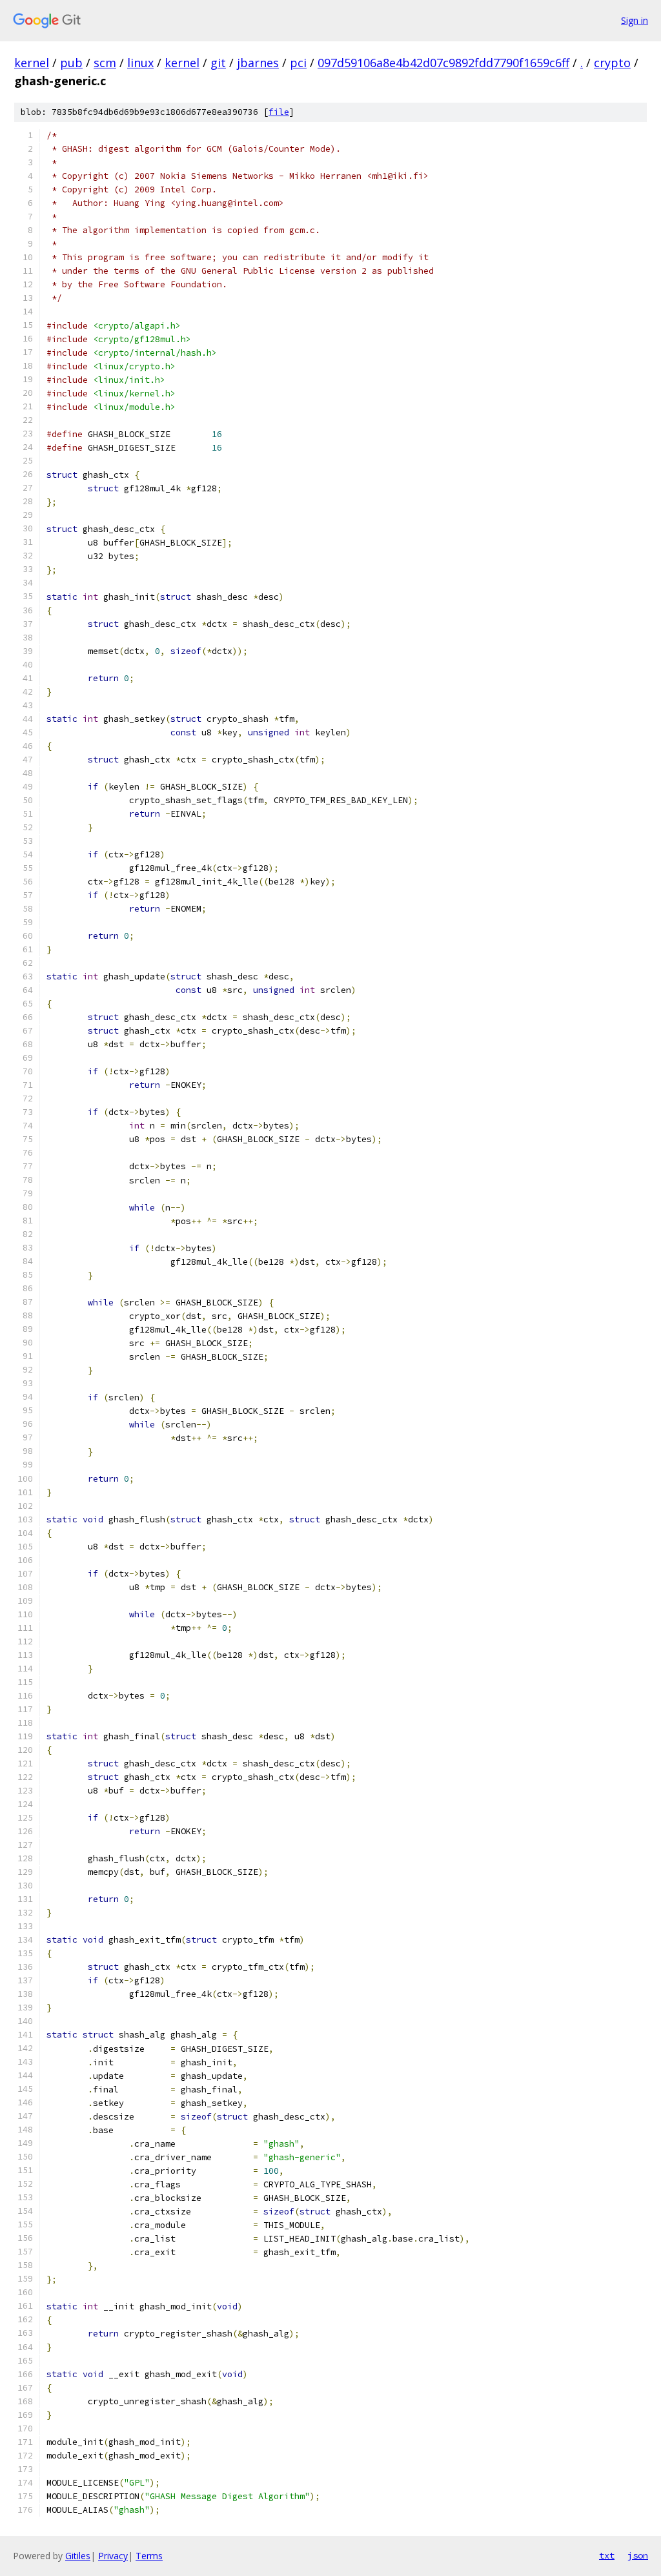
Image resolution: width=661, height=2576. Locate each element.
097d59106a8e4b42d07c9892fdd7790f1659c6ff (443, 63)
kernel (32, 63)
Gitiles (78, 2556)
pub (71, 63)
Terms (149, 2556)
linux (140, 63)
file (279, 112)
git (218, 63)
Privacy (113, 2556)
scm (105, 63)
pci (298, 63)
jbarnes (258, 63)
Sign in (635, 20)
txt (607, 2555)
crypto (612, 63)
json (638, 2555)
